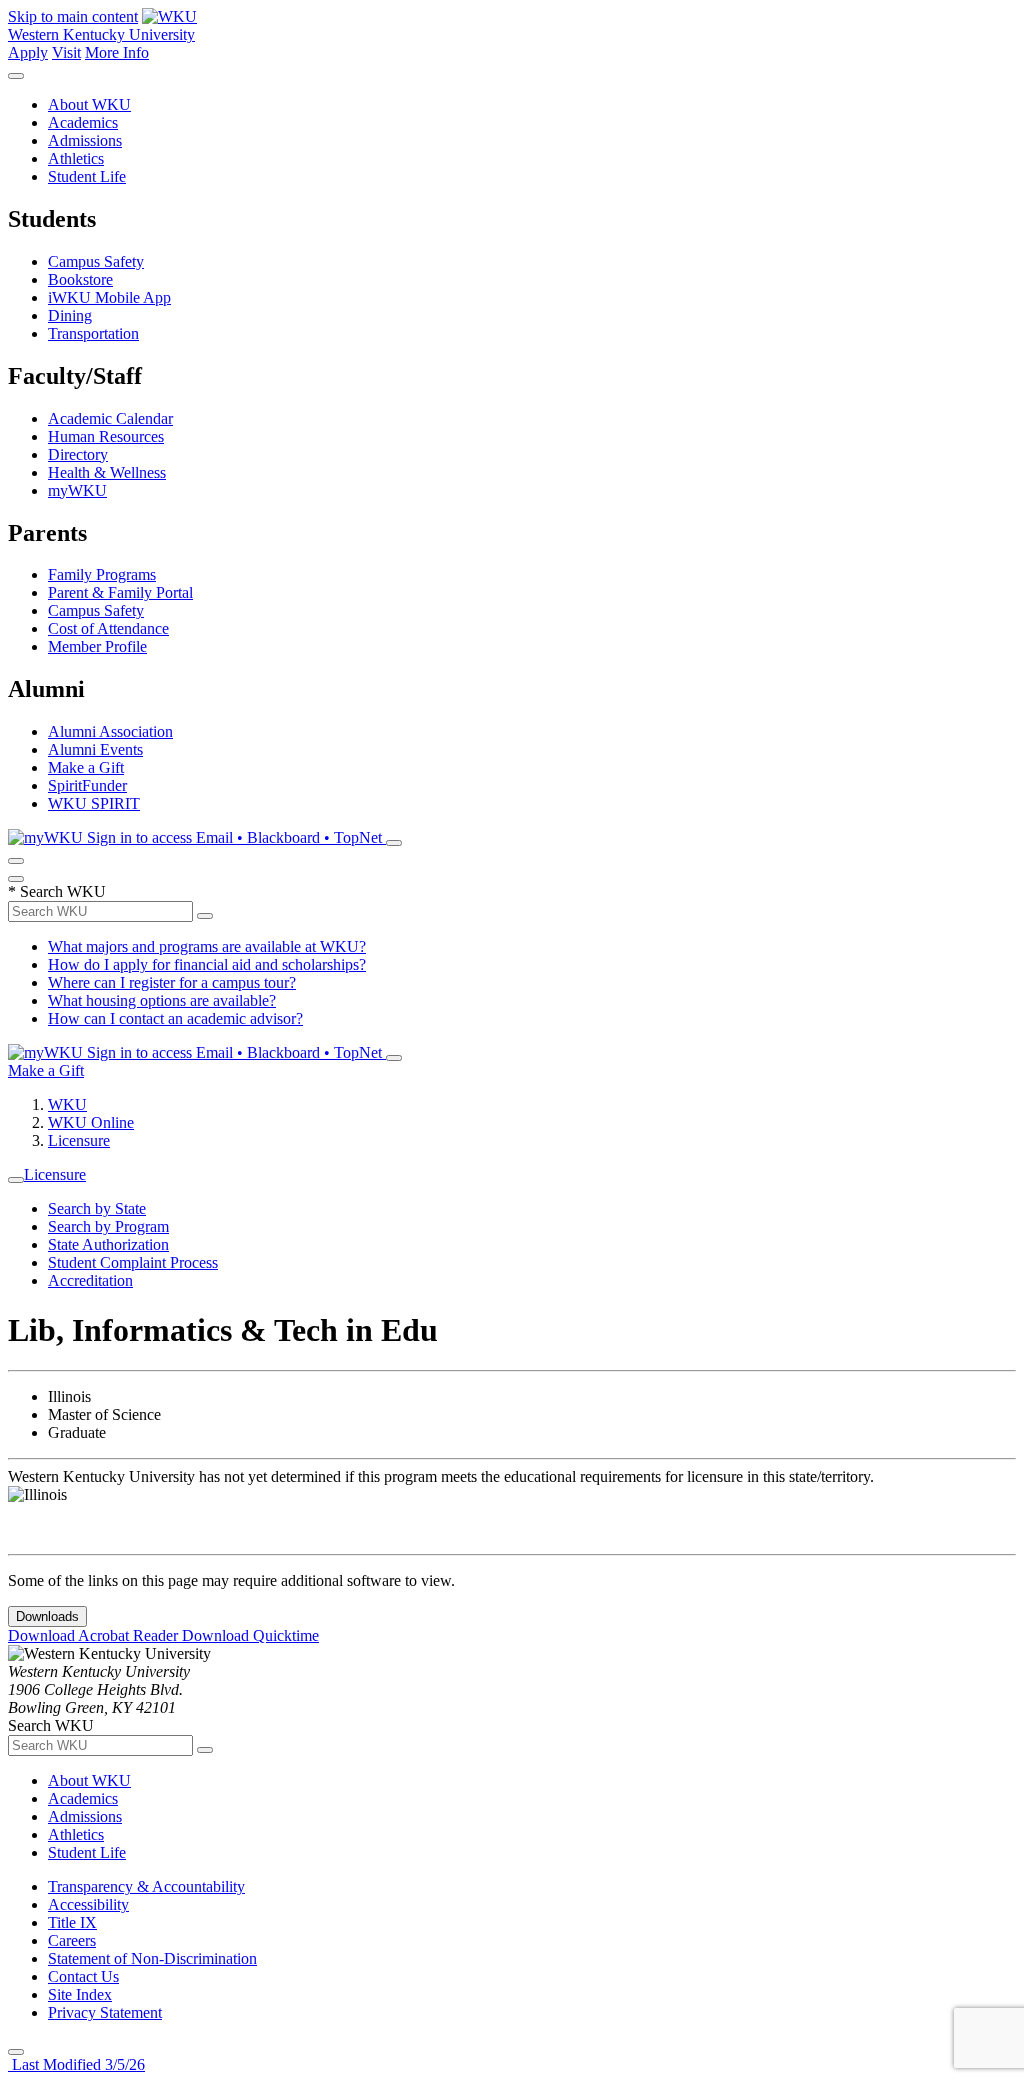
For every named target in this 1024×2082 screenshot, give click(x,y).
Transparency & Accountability (146, 1886)
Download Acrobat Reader (95, 1635)
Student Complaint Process (133, 1262)
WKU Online (91, 1122)
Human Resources (106, 436)
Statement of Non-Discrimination (152, 1958)
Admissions (85, 140)
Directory (78, 454)
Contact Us (83, 1976)
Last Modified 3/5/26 (76, 2064)
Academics (83, 122)
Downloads (47, 1616)
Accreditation (90, 1280)
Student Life (87, 176)
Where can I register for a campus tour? (172, 982)
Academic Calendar (110, 418)
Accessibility (88, 1904)
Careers (72, 1940)
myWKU (77, 490)
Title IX (72, 1922)
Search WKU (57, 891)
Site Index (80, 1994)
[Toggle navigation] (16, 1180)
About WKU (89, 104)
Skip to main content (73, 16)
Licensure (79, 1140)
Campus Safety (96, 261)
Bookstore (80, 279)
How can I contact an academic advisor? (175, 1018)
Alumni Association (110, 731)
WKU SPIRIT (94, 803)
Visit (66, 52)
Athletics (76, 158)
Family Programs (102, 574)
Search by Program (108, 1226)
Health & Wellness (107, 472)
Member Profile (97, 646)
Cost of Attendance (108, 628)
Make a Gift (86, 767)
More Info (117, 52)
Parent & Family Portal (120, 592)
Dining (70, 315)
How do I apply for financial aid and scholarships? (207, 964)
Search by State (97, 1208)
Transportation (93, 333)
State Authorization (108, 1244)
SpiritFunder (87, 785)
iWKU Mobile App (109, 297)
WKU (67, 1104)
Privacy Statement (105, 2012)
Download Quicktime (250, 1635)
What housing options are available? (162, 1000)
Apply (28, 52)
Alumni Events (95, 749)
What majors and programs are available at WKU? (207, 946)
